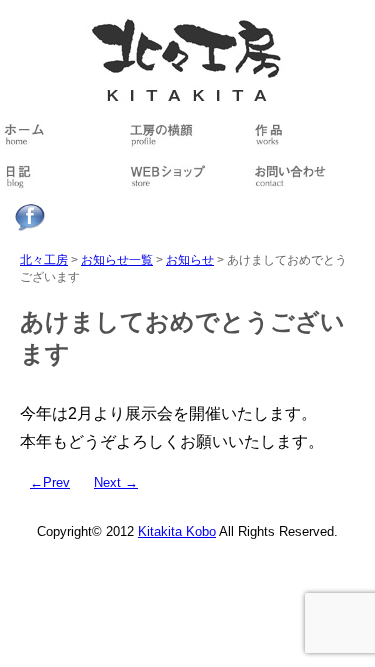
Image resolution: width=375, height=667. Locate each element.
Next (116, 483)
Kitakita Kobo (177, 532)
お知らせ (190, 260)
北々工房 (44, 260)
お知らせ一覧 (117, 260)
